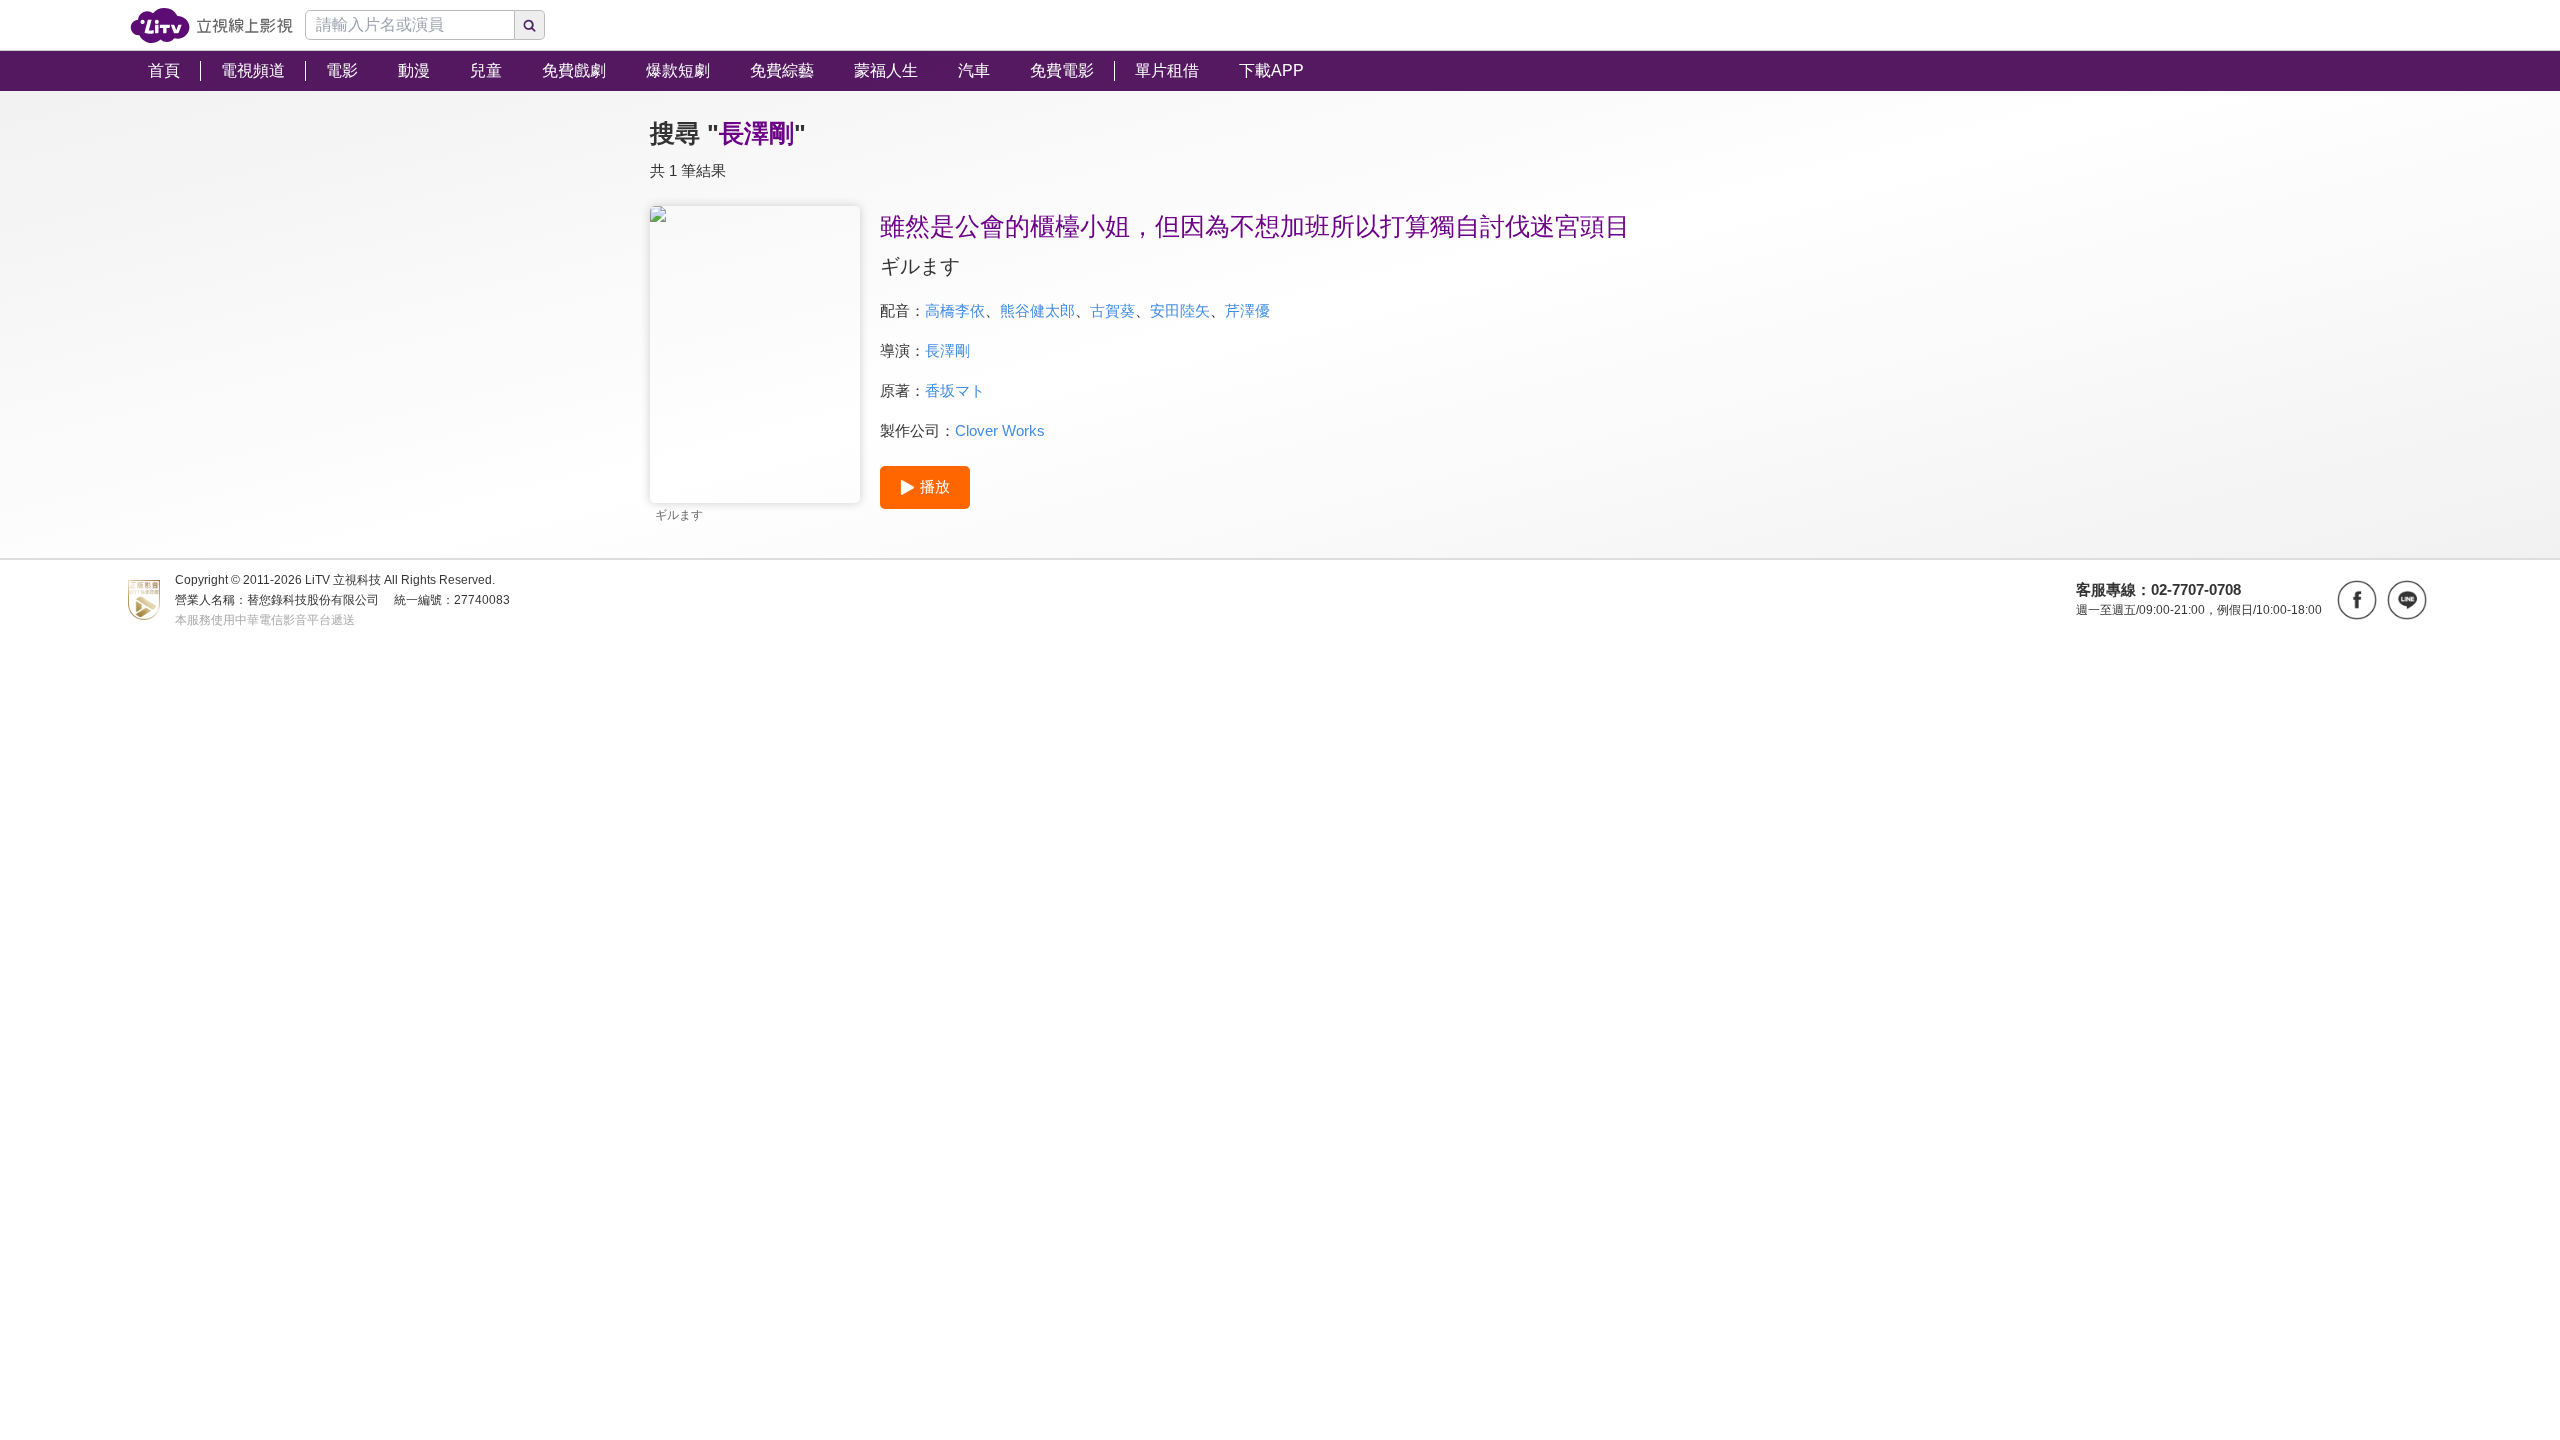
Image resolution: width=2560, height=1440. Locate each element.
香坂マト (955, 390)
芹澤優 (1247, 310)
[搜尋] (530, 25)
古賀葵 (1112, 310)
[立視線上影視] (211, 25)
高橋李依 (955, 310)
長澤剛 (947, 350)
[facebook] (2357, 600)
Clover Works (1000, 430)
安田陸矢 (1180, 310)
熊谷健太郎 (1037, 310)
